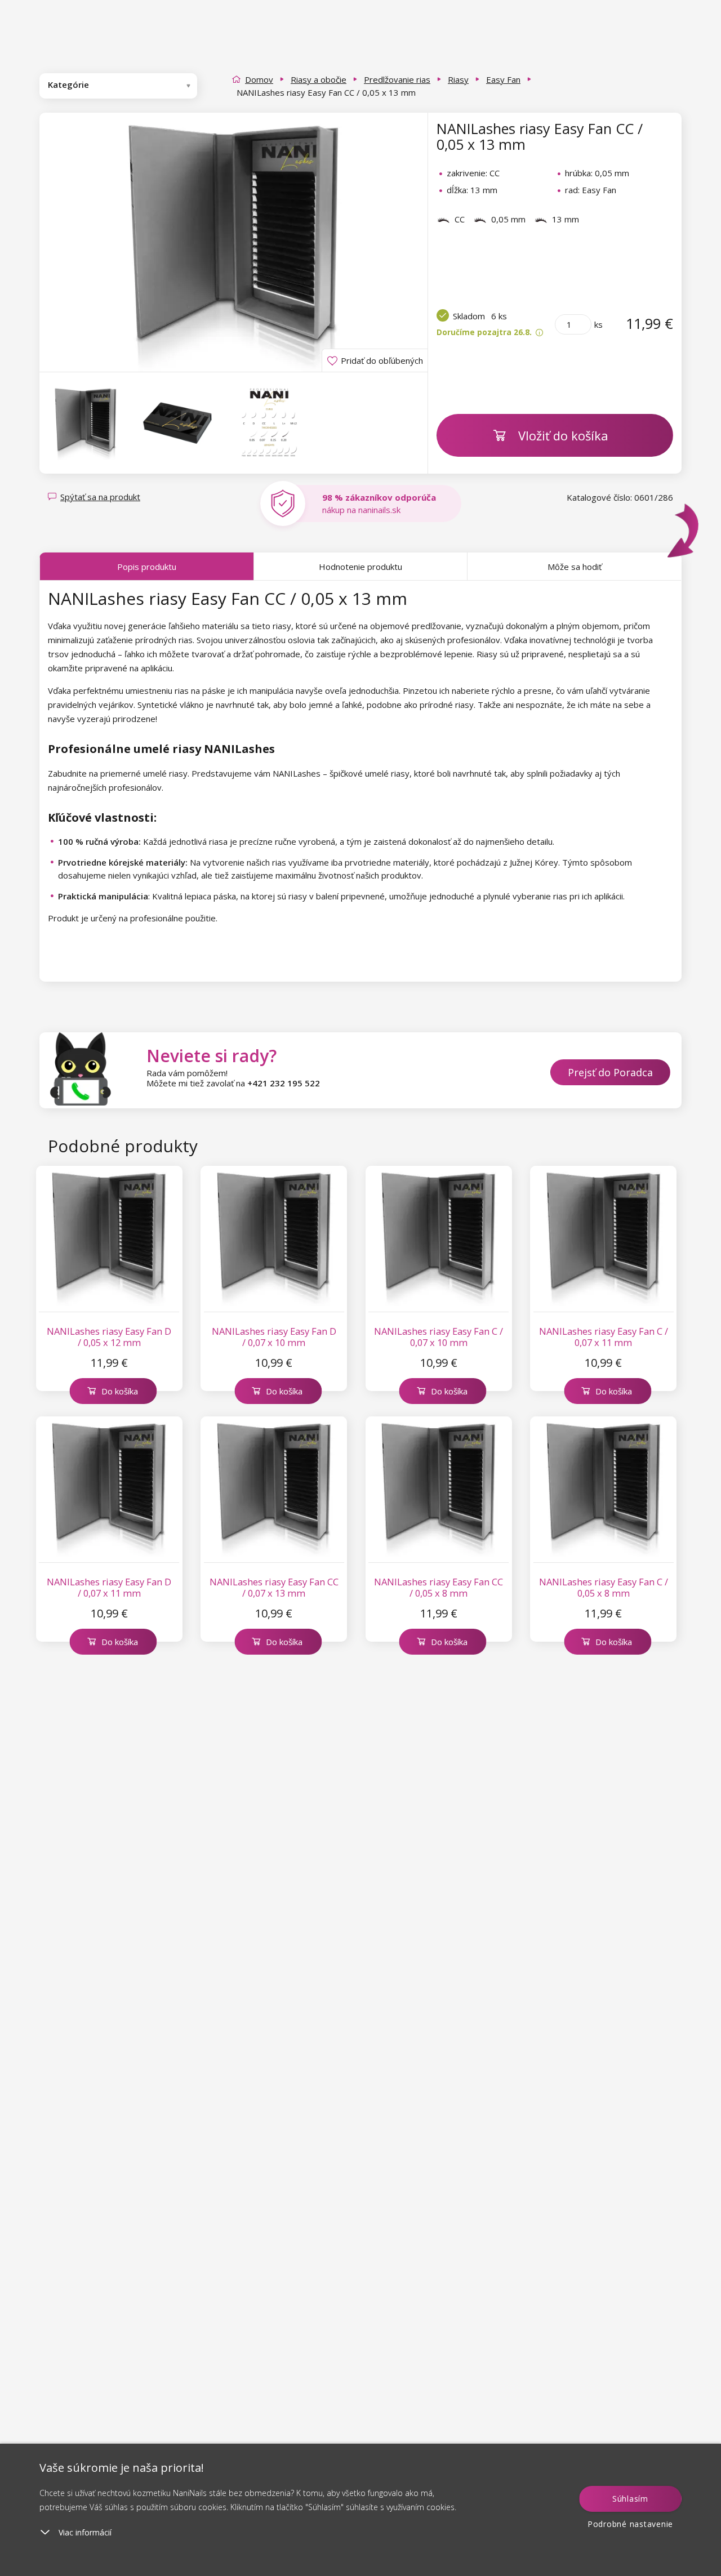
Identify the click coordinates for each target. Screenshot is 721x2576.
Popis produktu (147, 567)
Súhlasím (630, 2499)
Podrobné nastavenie (630, 2524)
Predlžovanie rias (397, 79)
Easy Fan (503, 79)
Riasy (458, 79)
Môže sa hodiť (575, 567)
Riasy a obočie (319, 79)
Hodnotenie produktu (360, 567)
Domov (259, 79)
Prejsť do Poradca (610, 1072)
